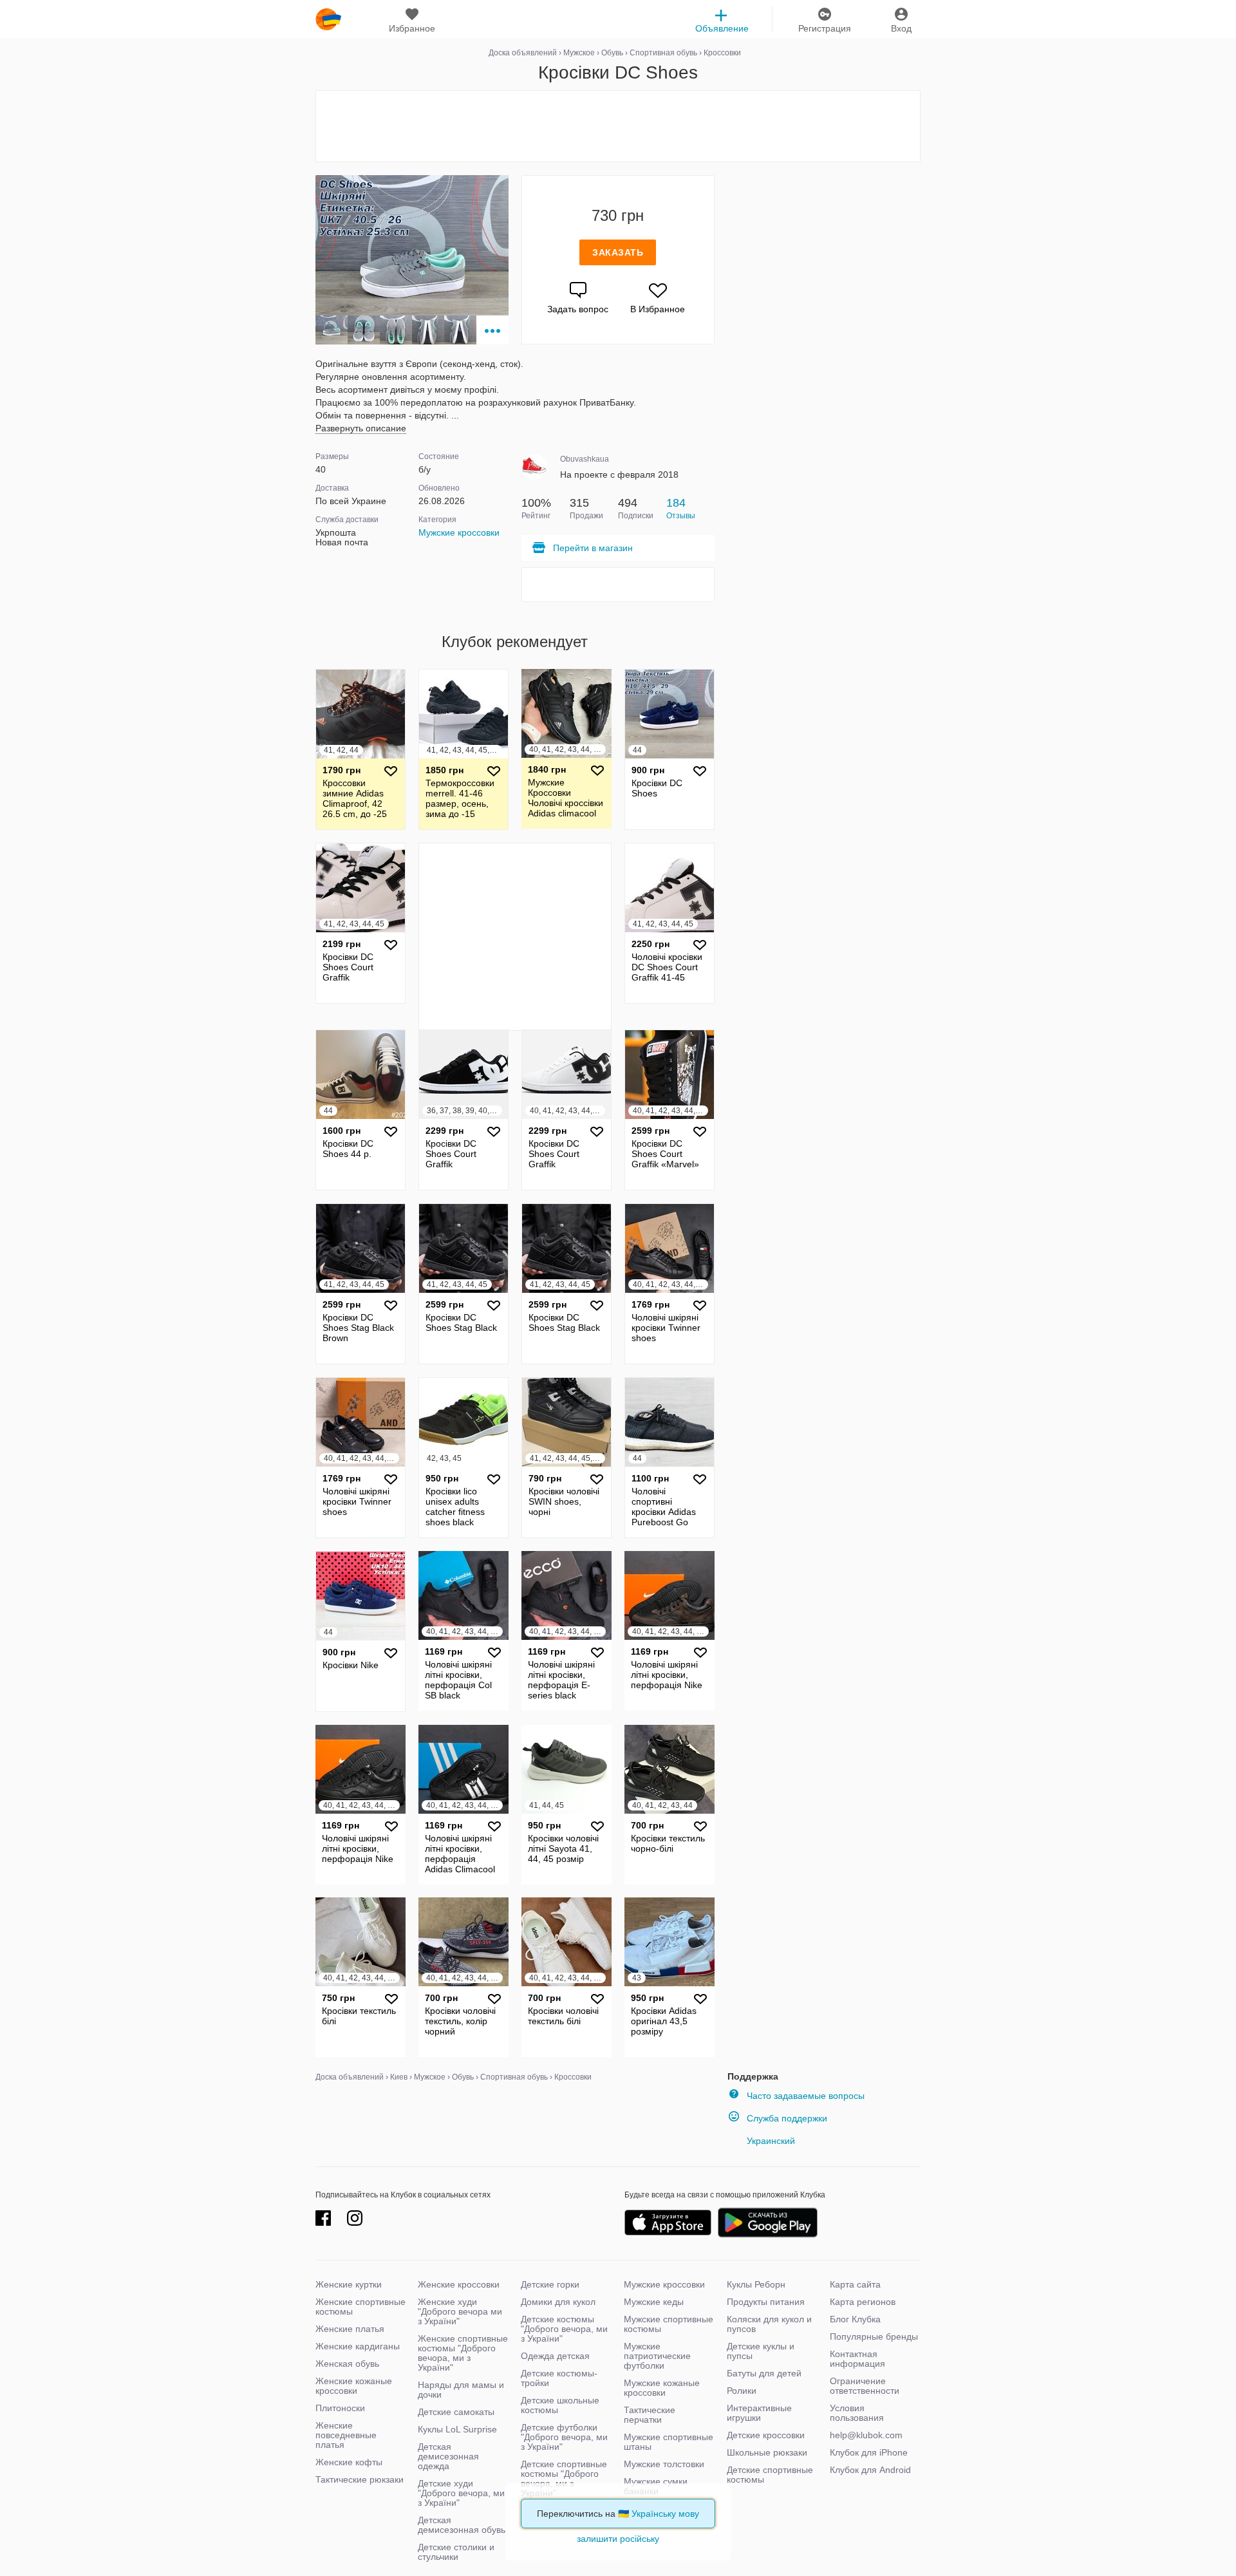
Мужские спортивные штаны (669, 2442)
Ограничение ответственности (865, 2386)
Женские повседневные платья (346, 2435)
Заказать (618, 252)
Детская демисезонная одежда (448, 2456)
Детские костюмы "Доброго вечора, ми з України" (564, 2329)
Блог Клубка (855, 2319)
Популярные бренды (874, 2336)
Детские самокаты (456, 2412)
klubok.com (328, 19)
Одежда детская (555, 2356)
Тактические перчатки (650, 2415)
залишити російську (618, 2539)
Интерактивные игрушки (759, 2413)
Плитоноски (340, 2408)
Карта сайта (855, 2284)
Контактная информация (857, 2359)
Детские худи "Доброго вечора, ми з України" (461, 2493)
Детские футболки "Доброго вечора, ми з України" (564, 2437)
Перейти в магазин (593, 548)
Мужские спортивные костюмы (669, 2324)
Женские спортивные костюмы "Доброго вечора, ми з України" (463, 2353)
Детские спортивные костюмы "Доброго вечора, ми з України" (564, 2478)
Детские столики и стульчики (456, 2552)
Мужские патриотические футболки (657, 2356)
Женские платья (350, 2329)
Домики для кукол (558, 2302)
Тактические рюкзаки (360, 2479)
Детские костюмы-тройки (559, 2378)
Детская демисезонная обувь (462, 2525)
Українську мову (665, 2514)
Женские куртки (349, 2284)
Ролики (742, 2391)
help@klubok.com (866, 2435)
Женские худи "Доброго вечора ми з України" (460, 2311)
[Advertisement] (618, 126)
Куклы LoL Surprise (457, 2429)
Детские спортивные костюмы (770, 2475)
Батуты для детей (764, 2373)
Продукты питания (766, 2302)
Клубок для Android (870, 2470)
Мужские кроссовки (459, 532)
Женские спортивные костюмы (360, 2307)
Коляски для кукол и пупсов (769, 2324)
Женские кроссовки (459, 2284)
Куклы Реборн (756, 2284)
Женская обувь (347, 2364)
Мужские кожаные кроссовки (662, 2388)
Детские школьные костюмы (560, 2405)
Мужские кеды (654, 2302)
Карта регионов (863, 2302)
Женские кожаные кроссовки (354, 2386)
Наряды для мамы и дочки (461, 2390)
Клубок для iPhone (869, 2452)
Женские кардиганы (358, 2346)
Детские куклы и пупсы (761, 2351)
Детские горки (550, 2284)
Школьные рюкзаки (767, 2452)
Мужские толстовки (664, 2464)
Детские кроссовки (766, 2435)
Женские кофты (349, 2462)
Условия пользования (857, 2413)
